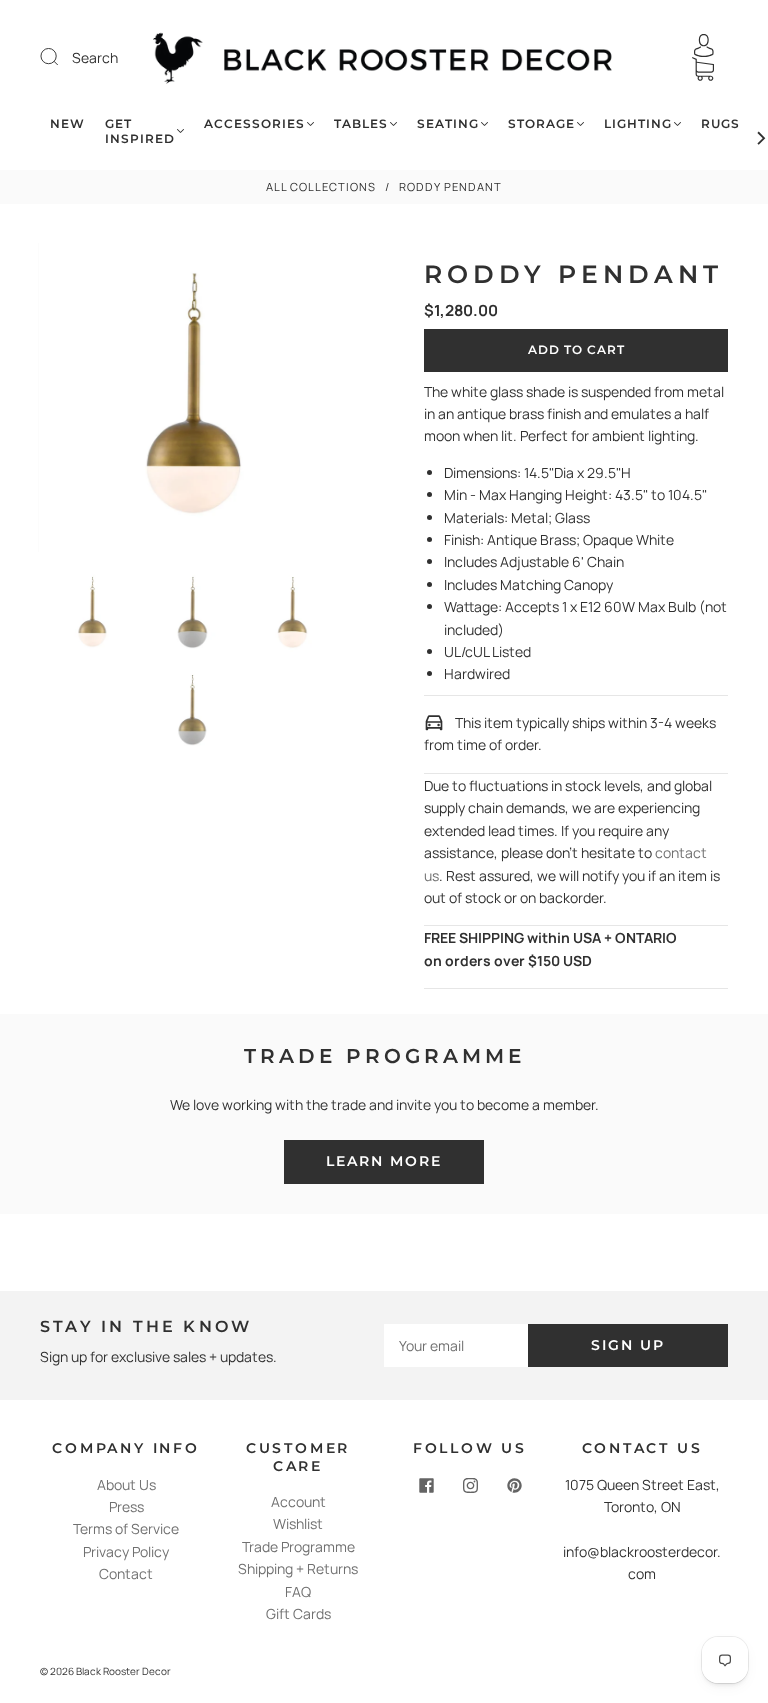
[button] (69, 401)
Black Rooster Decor (123, 1671)
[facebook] (426, 1486)
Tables (361, 123)
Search (95, 57)
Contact (126, 1573)
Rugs (720, 123)
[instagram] (470, 1486)
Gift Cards (298, 1613)
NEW (67, 123)
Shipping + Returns (298, 1568)
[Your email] (456, 1345)
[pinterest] (514, 1486)
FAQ (298, 1591)
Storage (541, 123)
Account (298, 1501)
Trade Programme (298, 1546)
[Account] (704, 45)
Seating (448, 123)
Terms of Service (126, 1528)
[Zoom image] (191, 401)
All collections (321, 186)
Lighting (638, 123)
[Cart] (703, 69)
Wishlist (298, 1523)
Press (126, 1506)
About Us (126, 1484)
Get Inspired (140, 131)
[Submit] (62, 57)
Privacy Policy (126, 1551)
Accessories (254, 123)
